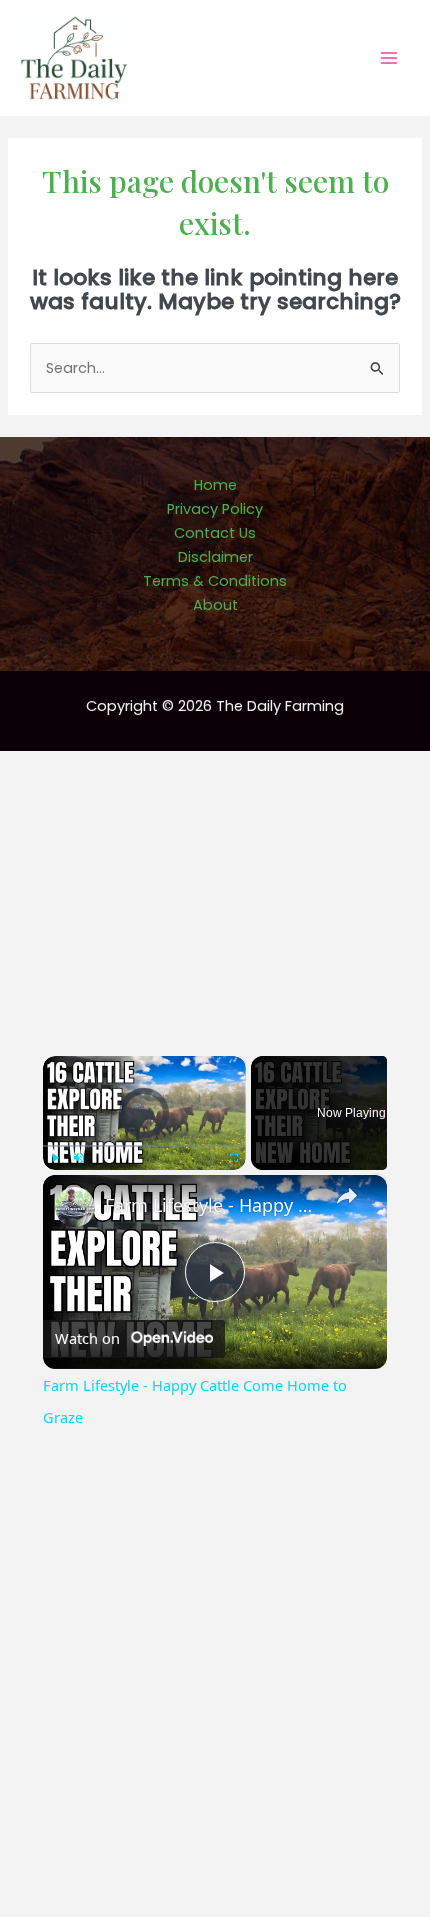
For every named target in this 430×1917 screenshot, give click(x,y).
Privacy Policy (215, 509)
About (215, 605)
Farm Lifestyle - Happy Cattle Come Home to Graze (212, 1205)
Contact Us (215, 533)
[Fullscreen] (234, 1158)
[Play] (55, 1158)
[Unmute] (79, 1158)
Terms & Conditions (215, 581)
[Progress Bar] (144, 1146)
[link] (75, 1207)
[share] (347, 1196)
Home (215, 485)
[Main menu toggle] (389, 58)
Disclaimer (215, 557)
